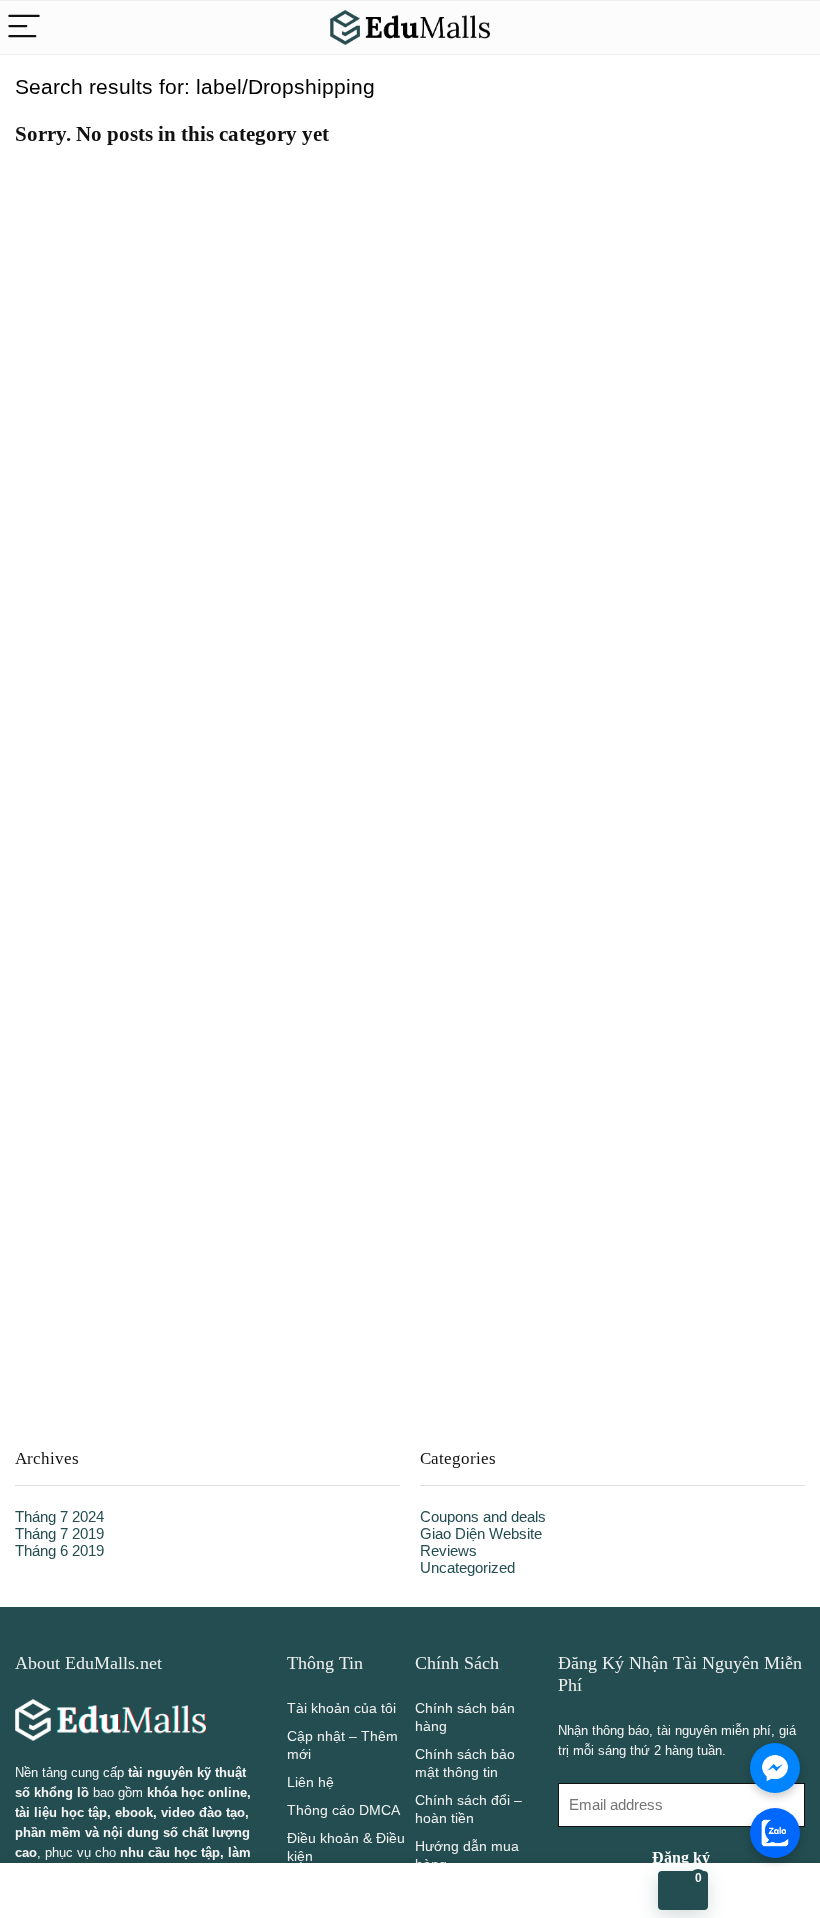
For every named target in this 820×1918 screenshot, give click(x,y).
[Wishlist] (136, 1891)
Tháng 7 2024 (59, 1516)
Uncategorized (467, 1567)
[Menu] (24, 27)
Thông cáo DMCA (343, 1810)
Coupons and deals (483, 1516)
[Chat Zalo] (775, 1833)
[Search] (789, 27)
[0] (683, 1890)
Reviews (448, 1550)
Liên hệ (310, 1782)
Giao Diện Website (481, 1533)
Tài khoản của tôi (341, 1708)
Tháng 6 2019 (59, 1550)
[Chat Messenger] (775, 1768)
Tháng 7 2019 (59, 1533)
